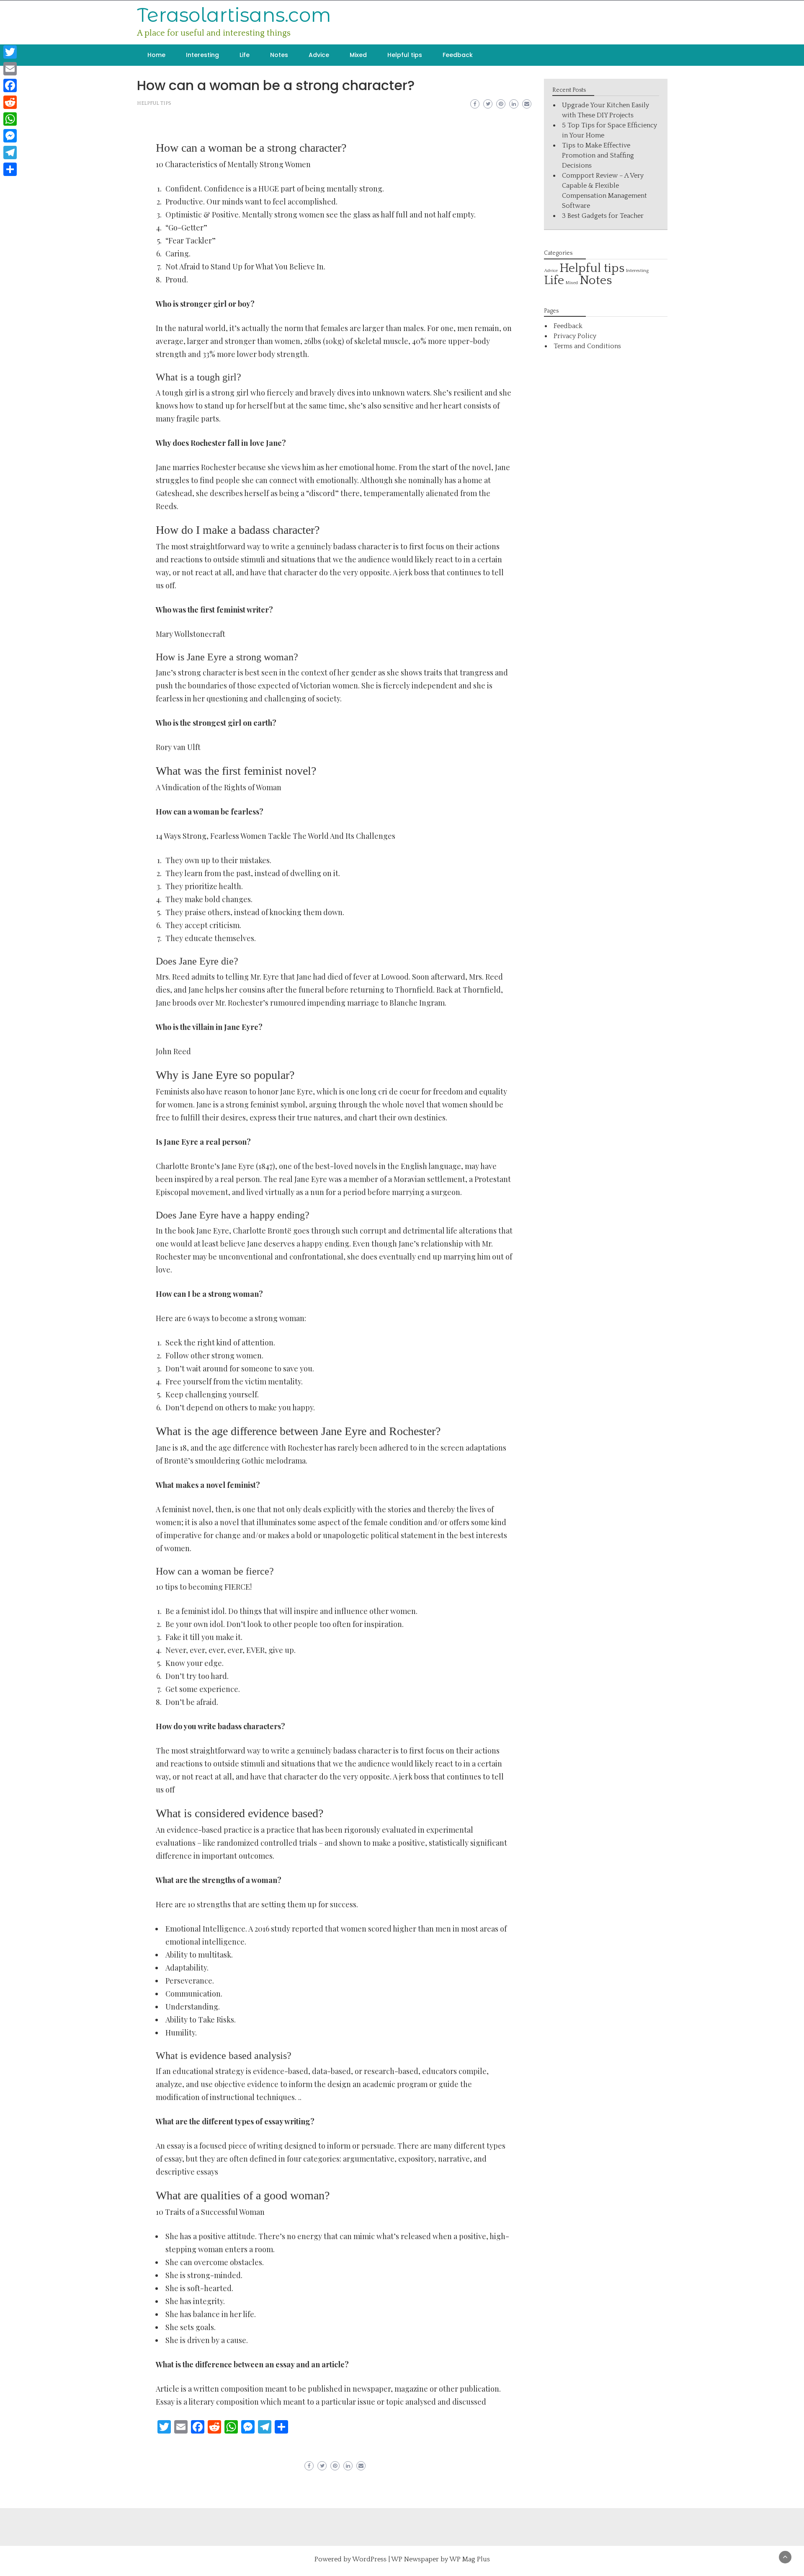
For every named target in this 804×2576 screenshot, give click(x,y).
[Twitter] (10, 52)
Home (156, 55)
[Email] (10, 69)
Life (245, 55)
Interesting (202, 55)
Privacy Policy (575, 336)
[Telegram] (10, 153)
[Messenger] (10, 136)
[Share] (10, 169)
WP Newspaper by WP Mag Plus (441, 2559)
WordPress (369, 2559)
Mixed (358, 55)
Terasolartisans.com (234, 15)
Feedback (458, 55)
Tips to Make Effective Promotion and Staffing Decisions (598, 155)
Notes (279, 55)
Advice (319, 55)
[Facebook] (10, 85)
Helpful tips (405, 55)
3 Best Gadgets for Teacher (603, 216)
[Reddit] (10, 102)
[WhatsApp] (10, 119)
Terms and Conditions (587, 346)
